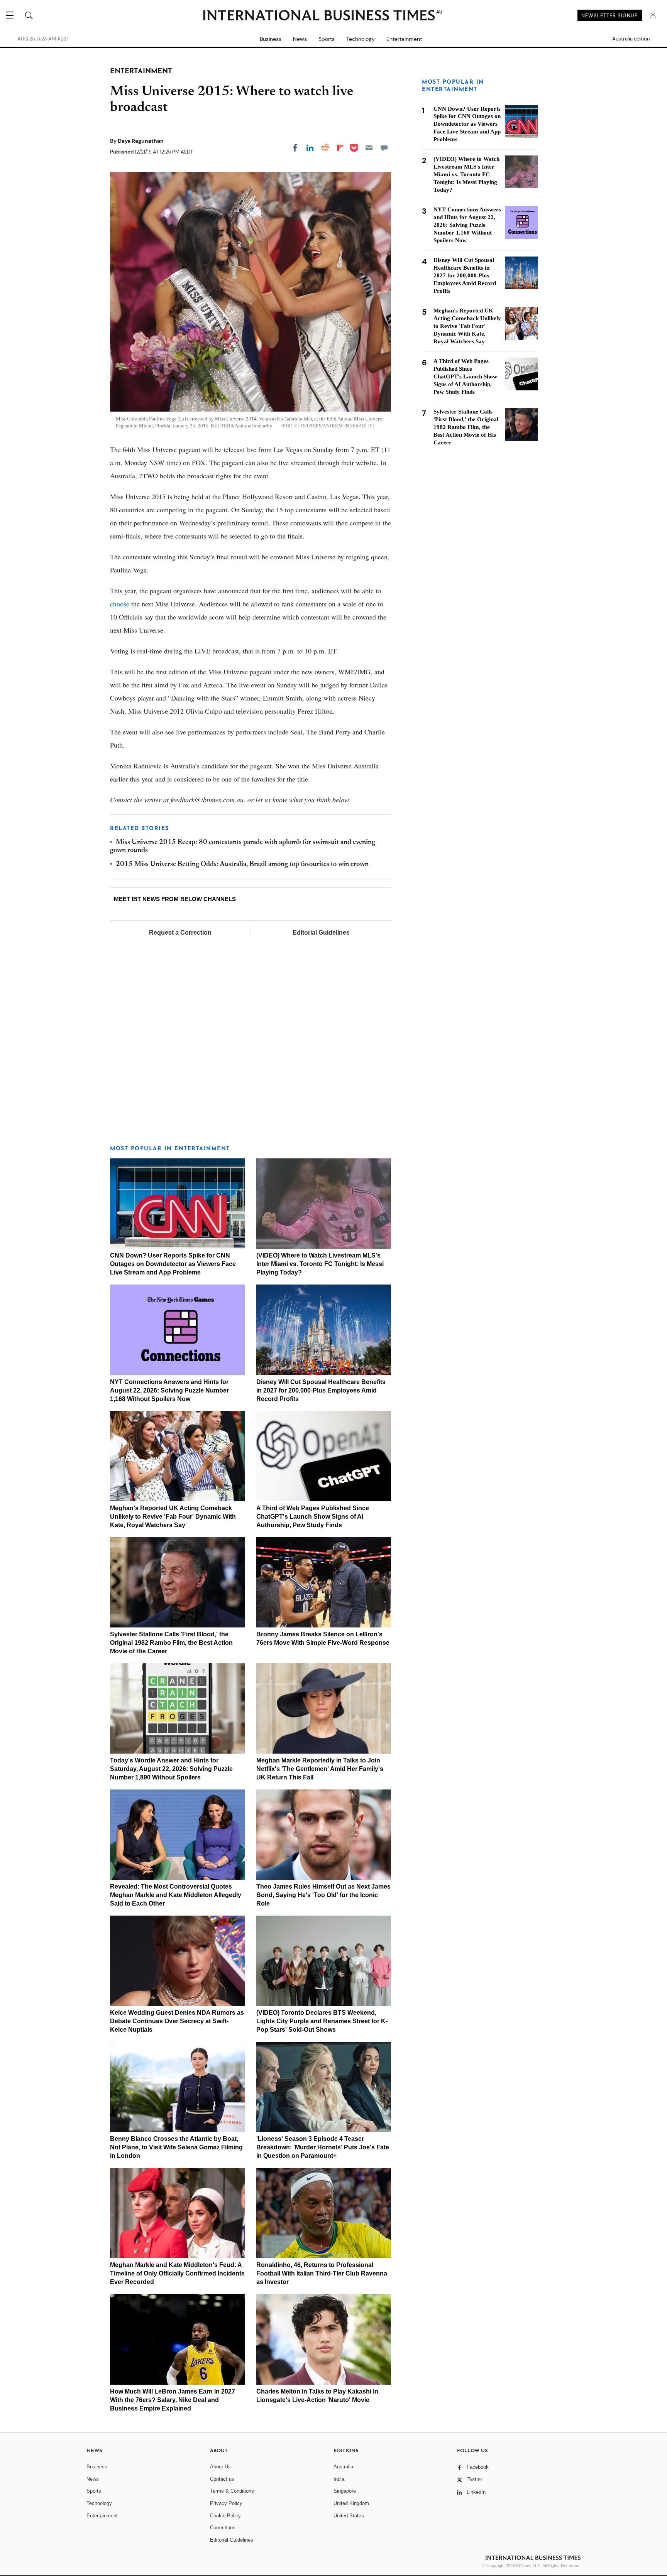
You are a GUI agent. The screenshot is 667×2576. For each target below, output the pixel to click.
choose (120, 604)
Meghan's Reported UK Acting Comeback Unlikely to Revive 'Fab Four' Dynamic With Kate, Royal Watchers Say (173, 1517)
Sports (327, 39)
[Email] (369, 148)
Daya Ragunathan (141, 141)
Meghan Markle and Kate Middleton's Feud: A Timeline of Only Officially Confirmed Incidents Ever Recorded (177, 2273)
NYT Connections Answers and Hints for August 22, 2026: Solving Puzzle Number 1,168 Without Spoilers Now (169, 1390)
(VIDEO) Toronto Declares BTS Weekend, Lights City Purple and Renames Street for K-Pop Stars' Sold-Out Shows (322, 2021)
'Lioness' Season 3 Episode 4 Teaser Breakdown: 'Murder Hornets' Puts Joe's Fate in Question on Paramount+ (323, 2147)
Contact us (222, 2479)
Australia (343, 2467)
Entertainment (404, 39)
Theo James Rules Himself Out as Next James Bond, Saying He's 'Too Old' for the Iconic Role (323, 1895)
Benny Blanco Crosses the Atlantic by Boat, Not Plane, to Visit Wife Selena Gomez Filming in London (176, 2147)
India (339, 2479)
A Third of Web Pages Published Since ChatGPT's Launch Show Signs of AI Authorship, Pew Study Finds (313, 1517)
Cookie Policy (225, 2516)
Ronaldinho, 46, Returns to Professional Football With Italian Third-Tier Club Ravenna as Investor (322, 2273)
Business (271, 39)
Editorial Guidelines (321, 933)
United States (349, 2516)
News (300, 39)
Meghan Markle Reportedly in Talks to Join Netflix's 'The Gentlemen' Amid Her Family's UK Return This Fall (320, 1769)
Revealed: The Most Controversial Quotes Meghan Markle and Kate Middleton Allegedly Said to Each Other (176, 1895)
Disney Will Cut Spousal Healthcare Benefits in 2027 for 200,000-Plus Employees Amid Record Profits (321, 1390)
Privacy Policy (226, 2503)
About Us (220, 2467)
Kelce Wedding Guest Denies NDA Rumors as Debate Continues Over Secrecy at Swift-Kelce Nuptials (177, 2021)
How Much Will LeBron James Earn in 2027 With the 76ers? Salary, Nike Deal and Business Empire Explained (173, 2400)
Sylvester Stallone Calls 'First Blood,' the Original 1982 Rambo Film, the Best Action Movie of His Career (171, 1643)
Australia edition (631, 39)
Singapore (345, 2491)
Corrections (223, 2528)
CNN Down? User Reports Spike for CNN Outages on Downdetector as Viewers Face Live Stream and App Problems (173, 1264)
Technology (361, 39)
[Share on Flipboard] (340, 148)
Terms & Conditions (232, 2491)
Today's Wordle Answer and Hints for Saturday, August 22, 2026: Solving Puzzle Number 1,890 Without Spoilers (171, 1769)
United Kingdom (351, 2503)
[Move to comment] (384, 148)
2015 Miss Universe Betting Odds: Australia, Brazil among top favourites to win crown (242, 864)
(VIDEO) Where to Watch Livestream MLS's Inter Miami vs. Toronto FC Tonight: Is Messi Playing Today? (320, 1264)
